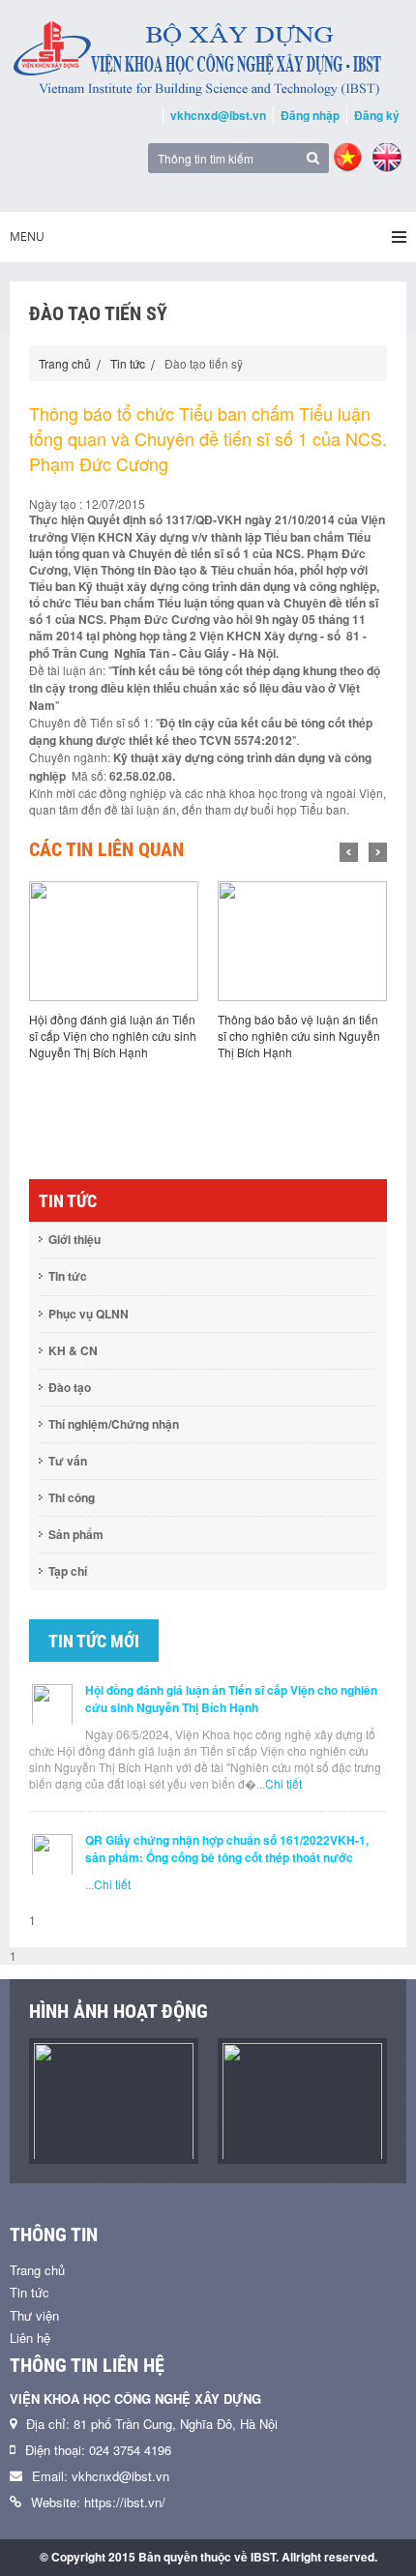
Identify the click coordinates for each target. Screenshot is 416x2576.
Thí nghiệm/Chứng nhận (114, 1424)
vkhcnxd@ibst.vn (218, 115)
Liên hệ (30, 2338)
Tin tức (128, 363)
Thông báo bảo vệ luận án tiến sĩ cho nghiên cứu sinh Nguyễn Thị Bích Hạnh (299, 1036)
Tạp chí (68, 1571)
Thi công (72, 1497)
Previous (349, 852)
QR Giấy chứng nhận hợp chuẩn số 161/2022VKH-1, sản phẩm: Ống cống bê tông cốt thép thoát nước (227, 1849)
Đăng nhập (310, 115)
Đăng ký (377, 115)
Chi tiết (283, 1783)
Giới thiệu (74, 1239)
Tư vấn (68, 1461)
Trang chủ (65, 363)
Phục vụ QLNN (89, 1314)
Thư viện (34, 2315)
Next (378, 852)
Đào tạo (70, 1387)
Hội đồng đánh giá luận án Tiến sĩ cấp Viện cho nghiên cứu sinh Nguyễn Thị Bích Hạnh (113, 1036)
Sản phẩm (76, 1534)
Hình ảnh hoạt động (119, 2011)
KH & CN (73, 1350)
